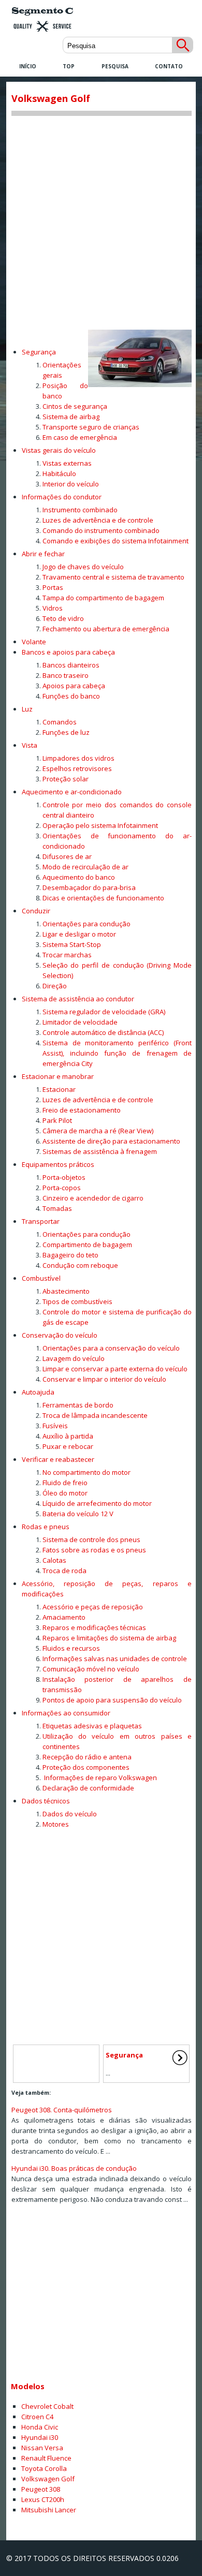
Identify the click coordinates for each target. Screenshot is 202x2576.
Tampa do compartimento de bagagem (103, 598)
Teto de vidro (63, 618)
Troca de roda (64, 1571)
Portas (53, 587)
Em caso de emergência (80, 437)
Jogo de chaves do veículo (83, 567)
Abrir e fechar (43, 554)
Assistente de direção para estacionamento (111, 1141)
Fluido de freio (65, 1483)
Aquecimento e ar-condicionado (72, 792)
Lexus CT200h (43, 2499)
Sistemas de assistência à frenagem (100, 1151)
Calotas (54, 1560)
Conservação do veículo (60, 1335)
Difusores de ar (67, 856)
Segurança (39, 352)
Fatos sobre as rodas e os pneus (94, 1550)
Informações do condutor (62, 497)
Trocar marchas (67, 955)
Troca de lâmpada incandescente (95, 1415)
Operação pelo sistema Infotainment (100, 825)
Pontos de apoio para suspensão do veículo (112, 1700)
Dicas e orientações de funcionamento (103, 898)
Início (28, 66)
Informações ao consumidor (66, 1713)
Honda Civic (40, 2427)
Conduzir (36, 911)
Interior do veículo (71, 484)
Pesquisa (115, 66)
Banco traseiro (66, 675)
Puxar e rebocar (68, 1446)
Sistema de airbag (71, 417)
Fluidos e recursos (71, 1648)
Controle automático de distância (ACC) (103, 1032)
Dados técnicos (46, 1801)
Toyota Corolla (44, 2468)
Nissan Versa (42, 2448)
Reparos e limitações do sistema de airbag (109, 1638)
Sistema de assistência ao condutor (78, 999)
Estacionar (59, 1089)
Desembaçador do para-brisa (89, 887)
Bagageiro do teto (70, 1255)
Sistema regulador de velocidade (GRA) (104, 1012)
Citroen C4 (37, 2417)
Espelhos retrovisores (77, 768)
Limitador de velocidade (80, 1022)
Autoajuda (38, 1392)
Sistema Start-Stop (72, 944)
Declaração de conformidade (88, 1788)
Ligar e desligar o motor (79, 934)
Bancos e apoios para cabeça (68, 652)
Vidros (53, 608)
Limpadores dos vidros (78, 758)
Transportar (41, 1221)
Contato (169, 66)
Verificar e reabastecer (58, 1459)
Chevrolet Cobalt (47, 2406)
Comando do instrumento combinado (101, 530)
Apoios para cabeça (74, 686)
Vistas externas (67, 463)
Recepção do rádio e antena (87, 1757)
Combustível (41, 1278)
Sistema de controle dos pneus (91, 1539)
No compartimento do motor (86, 1472)
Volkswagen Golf (48, 2479)
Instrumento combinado (80, 510)
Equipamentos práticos (58, 1164)
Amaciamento (64, 1617)
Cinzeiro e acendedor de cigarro (93, 1198)
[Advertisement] (101, 219)
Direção (55, 986)
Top (69, 66)
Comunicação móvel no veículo (91, 1669)
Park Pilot (57, 1120)
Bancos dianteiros (71, 665)
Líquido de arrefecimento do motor (97, 1503)
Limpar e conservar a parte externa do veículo (115, 1369)
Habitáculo (59, 473)
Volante (34, 642)
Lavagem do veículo (74, 1358)
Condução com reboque (80, 1265)
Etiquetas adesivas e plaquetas (92, 1726)
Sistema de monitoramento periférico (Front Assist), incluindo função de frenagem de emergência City (117, 1053)
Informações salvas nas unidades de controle (115, 1659)
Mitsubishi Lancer (49, 2510)
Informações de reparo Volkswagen (100, 1778)
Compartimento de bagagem (87, 1245)
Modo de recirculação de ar (85, 867)
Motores (56, 1824)
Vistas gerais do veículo (59, 450)
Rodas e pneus (46, 1527)
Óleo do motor (65, 1493)
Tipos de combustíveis (77, 1301)
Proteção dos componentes (86, 1767)
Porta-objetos (64, 1177)
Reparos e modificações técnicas (94, 1627)
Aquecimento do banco (79, 877)
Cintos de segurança (75, 406)
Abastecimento (66, 1291)
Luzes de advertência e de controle (98, 520)
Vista (30, 745)
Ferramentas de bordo (78, 1405)
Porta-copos (62, 1188)
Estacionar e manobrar (58, 1076)
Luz (27, 709)
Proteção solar (66, 779)
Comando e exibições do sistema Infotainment (116, 541)
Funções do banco (71, 696)
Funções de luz (66, 732)
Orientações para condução (86, 924)
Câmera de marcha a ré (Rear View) (98, 1131)
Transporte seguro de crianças (91, 427)
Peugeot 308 (41, 2489)
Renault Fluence (46, 2458)
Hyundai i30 (40, 2437)
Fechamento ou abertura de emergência (106, 629)
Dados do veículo (70, 1814)
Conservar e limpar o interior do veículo (104, 1379)
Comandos (60, 722)
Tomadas (57, 1208)
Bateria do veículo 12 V (78, 1514)
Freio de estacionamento (82, 1110)
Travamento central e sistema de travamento (113, 577)
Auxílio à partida (68, 1436)
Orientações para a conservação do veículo (111, 1348)
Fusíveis (55, 1426)
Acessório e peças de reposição (93, 1607)
